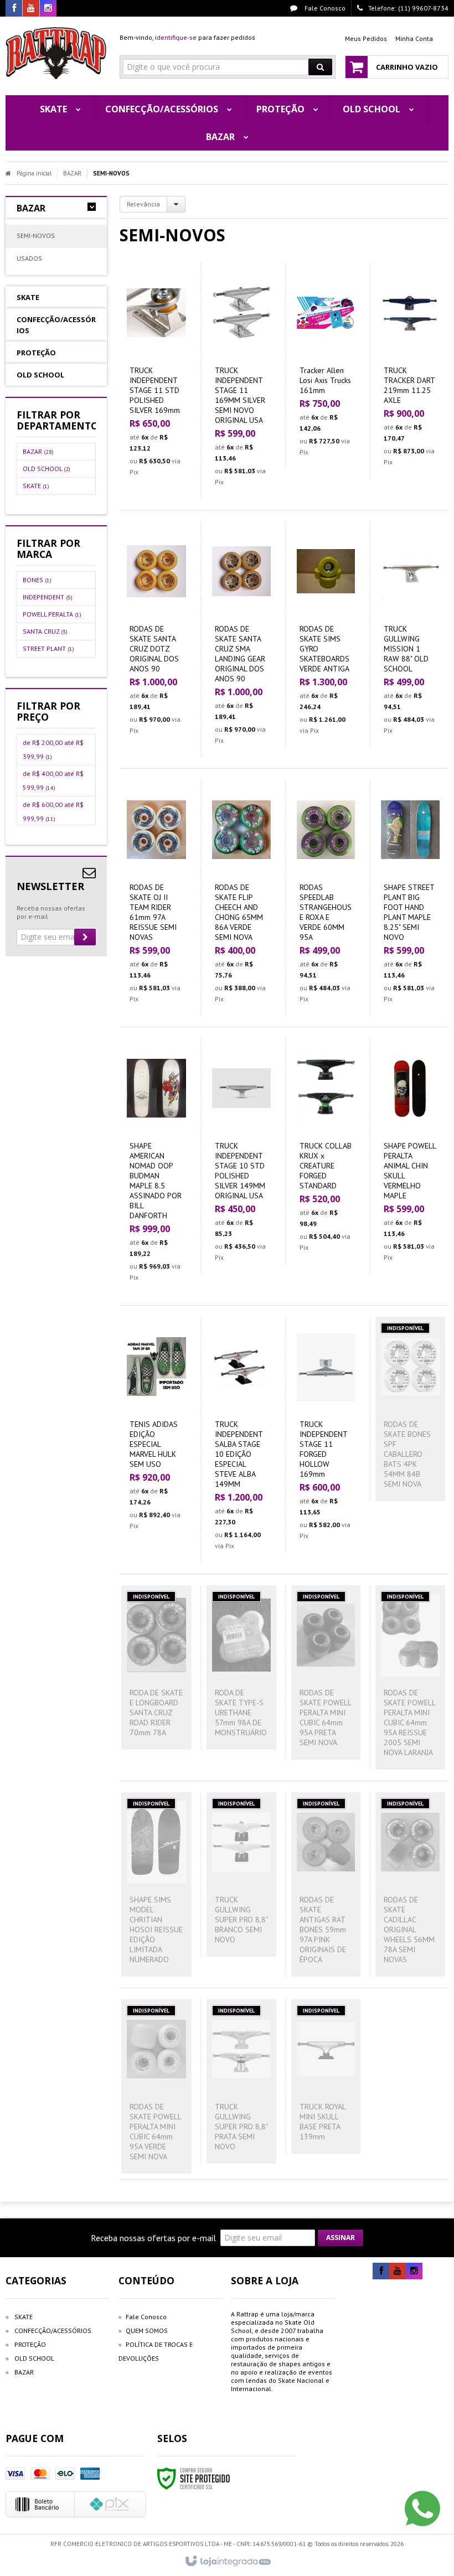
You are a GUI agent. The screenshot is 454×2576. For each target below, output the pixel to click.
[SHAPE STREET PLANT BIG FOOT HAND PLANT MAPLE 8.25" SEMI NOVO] (410, 898)
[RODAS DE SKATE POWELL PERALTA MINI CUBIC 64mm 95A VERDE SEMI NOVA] (156, 2086)
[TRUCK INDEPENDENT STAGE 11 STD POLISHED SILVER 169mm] (156, 376)
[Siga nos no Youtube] (31, 9)
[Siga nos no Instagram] (48, 9)
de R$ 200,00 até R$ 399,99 (53, 749)
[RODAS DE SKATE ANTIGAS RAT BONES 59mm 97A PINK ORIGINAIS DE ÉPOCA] (326, 1884)
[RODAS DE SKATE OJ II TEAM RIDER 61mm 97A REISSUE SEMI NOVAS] (156, 898)
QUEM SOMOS (147, 2331)
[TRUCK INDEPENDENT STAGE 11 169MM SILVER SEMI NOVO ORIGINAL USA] (241, 381)
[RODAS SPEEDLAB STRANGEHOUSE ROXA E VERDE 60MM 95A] (326, 898)
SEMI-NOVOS (36, 236)
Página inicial (34, 173)
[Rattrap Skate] (56, 53)
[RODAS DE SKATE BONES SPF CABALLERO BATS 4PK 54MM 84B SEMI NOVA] (410, 1409)
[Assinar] (85, 937)
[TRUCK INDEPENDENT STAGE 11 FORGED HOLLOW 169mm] (326, 1435)
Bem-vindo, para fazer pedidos (187, 37)
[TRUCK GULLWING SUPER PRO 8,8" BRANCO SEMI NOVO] (241, 1874)
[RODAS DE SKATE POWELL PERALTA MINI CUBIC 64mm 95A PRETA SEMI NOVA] (326, 1672)
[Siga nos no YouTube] (398, 2271)
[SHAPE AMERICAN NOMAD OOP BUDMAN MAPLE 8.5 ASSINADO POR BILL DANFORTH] (156, 1166)
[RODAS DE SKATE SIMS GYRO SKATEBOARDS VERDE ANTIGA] (326, 634)
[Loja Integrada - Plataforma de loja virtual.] (227, 2562)
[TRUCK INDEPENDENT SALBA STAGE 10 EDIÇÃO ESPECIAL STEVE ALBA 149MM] (241, 1440)
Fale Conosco (324, 8)
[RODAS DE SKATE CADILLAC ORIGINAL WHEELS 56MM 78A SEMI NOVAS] (410, 1884)
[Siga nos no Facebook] (14, 9)
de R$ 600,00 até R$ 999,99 (53, 811)
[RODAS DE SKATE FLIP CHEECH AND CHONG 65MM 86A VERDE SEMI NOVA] (241, 898)
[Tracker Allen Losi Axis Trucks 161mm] (326, 366)
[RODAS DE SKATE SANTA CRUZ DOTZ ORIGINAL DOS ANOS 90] (156, 634)
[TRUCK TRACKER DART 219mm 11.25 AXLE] (410, 371)
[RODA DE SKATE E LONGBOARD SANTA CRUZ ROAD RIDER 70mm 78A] (156, 1667)
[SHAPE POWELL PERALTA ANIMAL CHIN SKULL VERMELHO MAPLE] (410, 1156)
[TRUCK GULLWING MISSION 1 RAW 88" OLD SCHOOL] (410, 634)
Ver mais (163, 428)
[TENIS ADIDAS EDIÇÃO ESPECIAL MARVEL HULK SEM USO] (156, 1430)
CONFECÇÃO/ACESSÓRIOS (53, 2331)
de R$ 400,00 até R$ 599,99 (53, 780)
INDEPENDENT (48, 597)
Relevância (143, 204)
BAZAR (72, 173)
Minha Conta (414, 38)
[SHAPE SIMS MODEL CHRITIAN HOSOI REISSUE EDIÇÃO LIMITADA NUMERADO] (156, 1884)
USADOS (29, 258)
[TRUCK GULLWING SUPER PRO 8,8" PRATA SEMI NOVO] (241, 2081)
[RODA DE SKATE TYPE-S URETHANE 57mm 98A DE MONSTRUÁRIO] (241, 1667)
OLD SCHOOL (47, 469)
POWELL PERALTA (52, 614)
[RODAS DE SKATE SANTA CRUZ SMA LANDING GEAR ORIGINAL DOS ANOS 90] (241, 639)
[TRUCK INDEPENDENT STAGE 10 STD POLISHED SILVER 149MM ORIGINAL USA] (241, 1156)
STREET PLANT (48, 648)
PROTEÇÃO (30, 2344)
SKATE (36, 486)
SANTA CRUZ (45, 631)
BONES (37, 580)
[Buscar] (320, 67)
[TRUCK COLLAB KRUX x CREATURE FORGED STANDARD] (326, 1151)
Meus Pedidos (366, 38)
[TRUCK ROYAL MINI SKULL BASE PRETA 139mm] (326, 2076)
